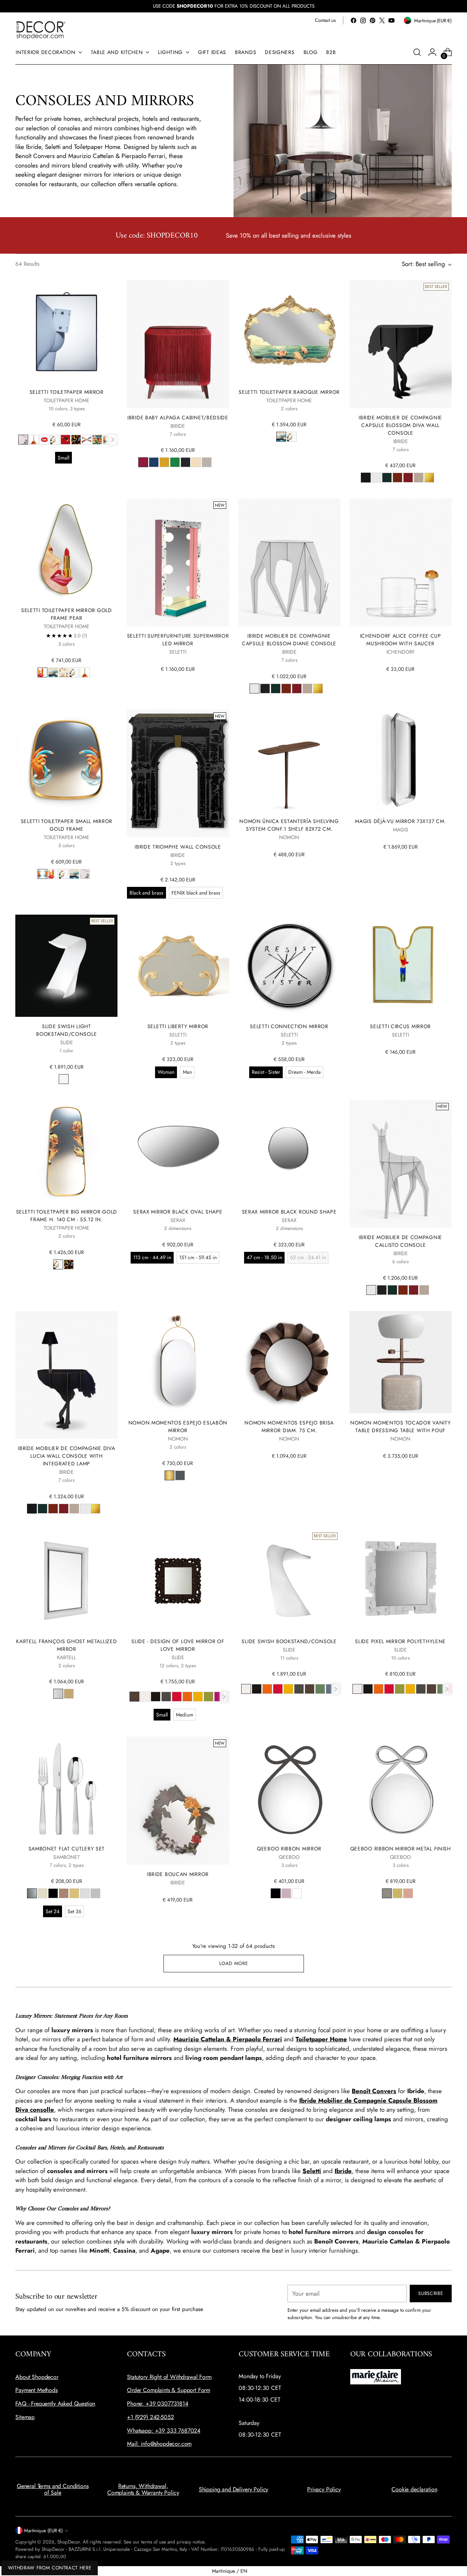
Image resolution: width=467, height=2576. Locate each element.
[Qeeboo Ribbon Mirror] (289, 1788)
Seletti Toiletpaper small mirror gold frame (67, 825)
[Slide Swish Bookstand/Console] (289, 1581)
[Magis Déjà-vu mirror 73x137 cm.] (401, 761)
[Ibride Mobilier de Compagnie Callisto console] (401, 1164)
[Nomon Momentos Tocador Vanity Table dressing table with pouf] (401, 1362)
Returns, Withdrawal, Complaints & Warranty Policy (143, 2489)
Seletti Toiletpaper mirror (67, 392)
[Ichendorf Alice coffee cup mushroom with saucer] (401, 562)
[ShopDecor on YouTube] (391, 20)
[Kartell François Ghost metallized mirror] (66, 1581)
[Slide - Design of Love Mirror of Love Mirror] (178, 1581)
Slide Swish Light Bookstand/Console (66, 1030)
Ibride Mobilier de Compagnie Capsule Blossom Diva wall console (400, 425)
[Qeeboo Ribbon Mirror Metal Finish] (401, 1788)
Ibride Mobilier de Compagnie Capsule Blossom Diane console (289, 640)
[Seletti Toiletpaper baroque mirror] (289, 331)
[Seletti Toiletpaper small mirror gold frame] (66, 761)
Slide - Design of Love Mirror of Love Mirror (178, 1645)
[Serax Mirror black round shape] (289, 1151)
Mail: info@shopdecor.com (159, 2444)
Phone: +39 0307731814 (158, 2404)
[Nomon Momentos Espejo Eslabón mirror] (178, 1362)
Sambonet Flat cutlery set (67, 1849)
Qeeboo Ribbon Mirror (289, 1849)
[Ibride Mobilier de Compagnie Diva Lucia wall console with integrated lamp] (66, 1375)
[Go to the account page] (432, 52)
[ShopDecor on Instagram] (363, 20)
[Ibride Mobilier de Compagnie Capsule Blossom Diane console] (289, 562)
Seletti (312, 2171)
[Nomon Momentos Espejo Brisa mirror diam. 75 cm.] (289, 1362)
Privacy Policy (324, 2489)
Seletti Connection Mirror (289, 1026)
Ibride (343, 2171)
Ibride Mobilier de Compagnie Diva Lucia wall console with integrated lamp (66, 1456)
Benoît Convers (374, 2091)
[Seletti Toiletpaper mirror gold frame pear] (66, 550)
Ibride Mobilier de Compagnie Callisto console (400, 1241)
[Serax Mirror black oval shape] (178, 1151)
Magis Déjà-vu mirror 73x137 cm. (400, 821)
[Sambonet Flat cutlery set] (66, 1788)
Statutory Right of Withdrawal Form (169, 2377)
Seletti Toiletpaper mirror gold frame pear (67, 614)
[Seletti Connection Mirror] (289, 966)
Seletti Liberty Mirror (178, 1026)
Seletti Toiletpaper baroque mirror (289, 392)
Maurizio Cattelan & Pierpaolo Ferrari (228, 2039)
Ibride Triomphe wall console (178, 847)
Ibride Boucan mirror (178, 1874)
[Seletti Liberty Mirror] (178, 966)
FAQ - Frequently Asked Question (55, 2404)
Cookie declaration (414, 2489)
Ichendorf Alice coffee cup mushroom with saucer (401, 640)
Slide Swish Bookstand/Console (289, 1641)
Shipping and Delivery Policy (234, 2489)
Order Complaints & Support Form (169, 2390)
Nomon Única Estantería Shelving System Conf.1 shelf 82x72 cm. (289, 825)
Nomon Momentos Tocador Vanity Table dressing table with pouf (400, 1427)
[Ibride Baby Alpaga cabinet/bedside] (178, 344)
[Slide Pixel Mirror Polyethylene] (401, 1581)
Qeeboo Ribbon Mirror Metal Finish (401, 1849)
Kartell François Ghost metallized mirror (66, 1645)
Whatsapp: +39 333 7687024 (164, 2431)
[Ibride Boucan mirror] (178, 1800)
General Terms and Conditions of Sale (53, 2489)
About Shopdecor (37, 2377)
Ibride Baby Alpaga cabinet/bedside (178, 418)
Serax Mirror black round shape (289, 1212)
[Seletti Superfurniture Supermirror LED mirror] (178, 562)
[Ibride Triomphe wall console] (178, 773)
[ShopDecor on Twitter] (382, 20)
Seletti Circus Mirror (400, 1026)
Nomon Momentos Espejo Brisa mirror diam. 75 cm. (289, 1427)
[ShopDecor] (41, 30)
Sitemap (25, 2417)
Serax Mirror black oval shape (178, 1212)
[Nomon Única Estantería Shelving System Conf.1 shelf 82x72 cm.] (289, 761)
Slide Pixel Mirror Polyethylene (400, 1641)
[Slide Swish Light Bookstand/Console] (66, 966)
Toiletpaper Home (321, 2039)
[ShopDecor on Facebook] (354, 20)
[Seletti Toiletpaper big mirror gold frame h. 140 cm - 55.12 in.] (66, 1151)
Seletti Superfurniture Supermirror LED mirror (178, 640)
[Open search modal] (417, 52)
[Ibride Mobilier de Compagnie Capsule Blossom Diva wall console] (401, 344)
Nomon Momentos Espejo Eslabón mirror (178, 1427)
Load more (234, 1963)
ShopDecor (69, 2542)
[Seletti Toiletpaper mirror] (66, 331)
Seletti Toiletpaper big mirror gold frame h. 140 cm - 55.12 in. (67, 1216)
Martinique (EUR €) (43, 2531)
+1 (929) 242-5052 (150, 2417)
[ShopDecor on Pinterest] (373, 20)
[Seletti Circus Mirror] (401, 966)
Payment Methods (36, 2390)
